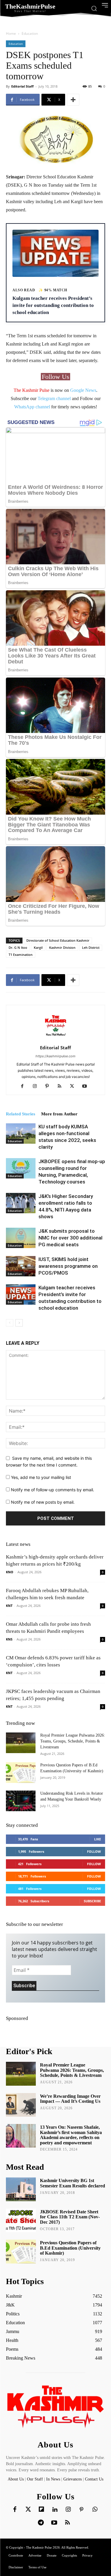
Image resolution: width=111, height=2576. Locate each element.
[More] (73, 100)
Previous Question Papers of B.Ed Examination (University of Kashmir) (70, 2248)
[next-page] (19, 1323)
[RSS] (62, 1086)
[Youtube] (87, 1086)
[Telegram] (41, 2523)
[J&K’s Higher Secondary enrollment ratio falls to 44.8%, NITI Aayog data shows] (21, 1203)
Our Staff (35, 2479)
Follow (94, 1851)
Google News (83, 390)
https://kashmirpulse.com (55, 1056)
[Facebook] (24, 1086)
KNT (9, 1606)
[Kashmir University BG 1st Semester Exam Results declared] (21, 2189)
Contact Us (94, 2479)
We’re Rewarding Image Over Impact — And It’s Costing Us (70, 2099)
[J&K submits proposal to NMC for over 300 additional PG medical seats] (21, 1238)
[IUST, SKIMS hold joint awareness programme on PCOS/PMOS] (21, 1266)
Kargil (38, 947)
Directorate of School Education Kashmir (58, 940)
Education (30, 33)
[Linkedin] (55, 2510)
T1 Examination (21, 955)
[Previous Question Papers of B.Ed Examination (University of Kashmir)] (21, 1773)
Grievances (73, 2479)
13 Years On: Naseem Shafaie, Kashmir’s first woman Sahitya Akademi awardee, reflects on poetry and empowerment (71, 2135)
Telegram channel (54, 398)
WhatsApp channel (32, 407)
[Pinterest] (49, 1086)
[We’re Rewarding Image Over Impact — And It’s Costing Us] (21, 2105)
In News (53, 2479)
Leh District (91, 947)
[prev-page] (10, 1323)
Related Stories (21, 1114)
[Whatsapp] (95, 2510)
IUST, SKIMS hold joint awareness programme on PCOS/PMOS (68, 1266)
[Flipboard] (41, 2510)
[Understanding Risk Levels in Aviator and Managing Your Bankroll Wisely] (21, 1801)
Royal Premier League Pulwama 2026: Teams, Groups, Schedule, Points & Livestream (73, 1741)
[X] (74, 1086)
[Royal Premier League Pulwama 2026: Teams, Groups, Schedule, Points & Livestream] (21, 1743)
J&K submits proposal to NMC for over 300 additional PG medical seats (70, 1238)
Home (11, 33)
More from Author (59, 1114)
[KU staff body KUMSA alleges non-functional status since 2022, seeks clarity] (21, 1134)
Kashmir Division (62, 947)
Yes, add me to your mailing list (40, 1477)
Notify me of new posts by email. (43, 1502)
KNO (10, 1572)
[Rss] (67, 2523)
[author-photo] (56, 1039)
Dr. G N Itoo (18, 947)
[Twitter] (28, 2510)
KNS (9, 1639)
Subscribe (92, 1901)
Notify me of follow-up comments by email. (53, 1490)
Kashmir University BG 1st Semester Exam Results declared (73, 2183)
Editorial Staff (22, 86)
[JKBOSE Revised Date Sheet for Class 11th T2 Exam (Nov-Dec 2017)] (21, 2220)
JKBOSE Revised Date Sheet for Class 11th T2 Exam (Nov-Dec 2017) (70, 2217)
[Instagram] (37, 1086)
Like (98, 1839)
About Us (16, 2479)
